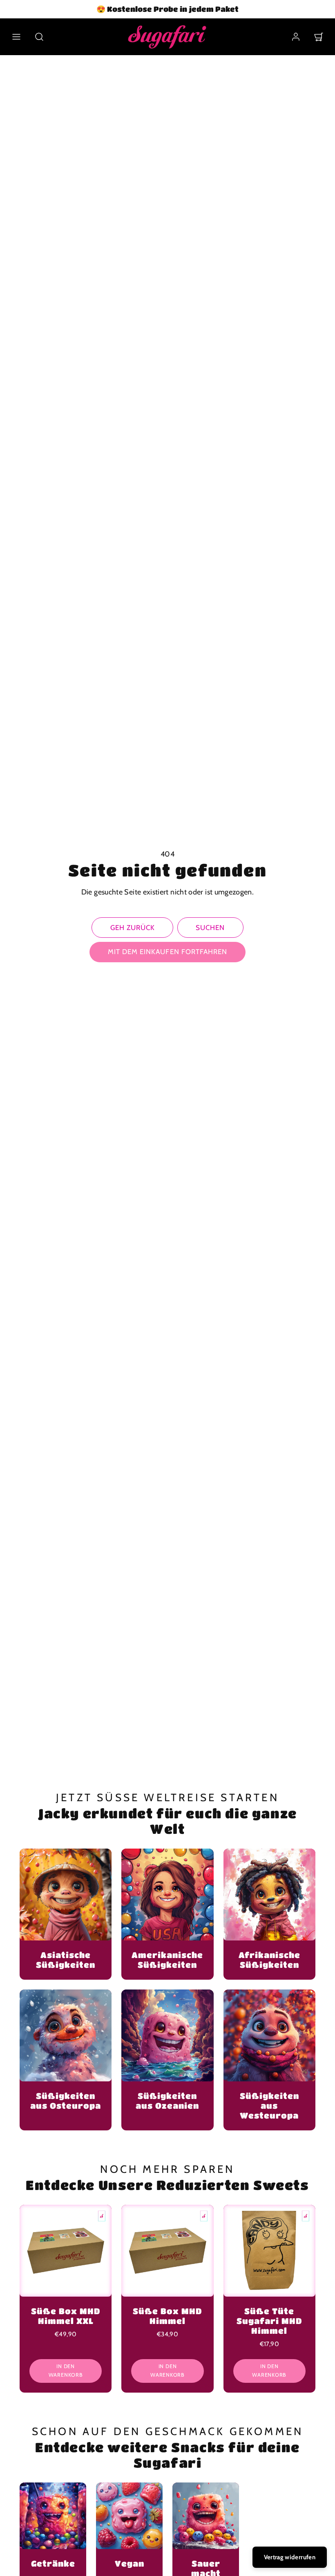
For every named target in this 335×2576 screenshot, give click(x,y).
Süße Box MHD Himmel (167, 2316)
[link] (296, 37)
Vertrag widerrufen (290, 2557)
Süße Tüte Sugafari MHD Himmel (269, 2321)
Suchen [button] (210, 928)
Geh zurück (133, 928)
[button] (16, 37)
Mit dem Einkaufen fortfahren (167, 952)
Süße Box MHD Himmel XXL (66, 2316)
